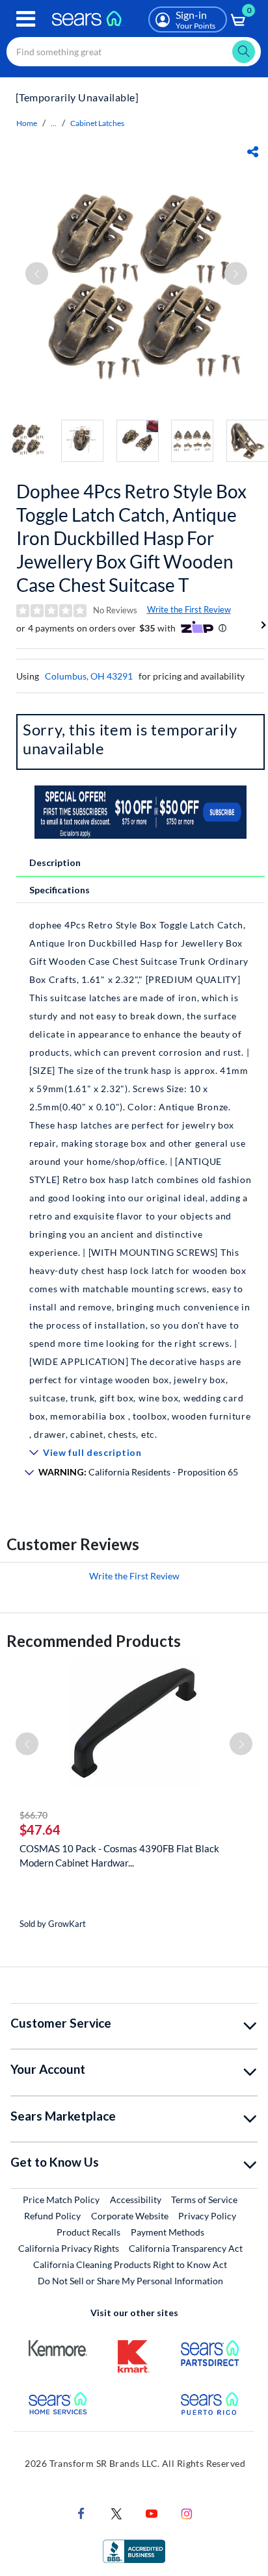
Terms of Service (204, 2200)
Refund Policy (52, 2216)
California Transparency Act (186, 2248)
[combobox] (134, 52)
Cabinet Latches (97, 123)
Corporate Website (130, 2215)
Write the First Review (189, 609)
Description (55, 862)
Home (27, 123)
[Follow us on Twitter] (116, 2513)
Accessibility (136, 2200)
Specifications (60, 890)
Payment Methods (167, 2232)
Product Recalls (88, 2232)
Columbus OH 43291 (89, 676)
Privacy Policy (207, 2216)
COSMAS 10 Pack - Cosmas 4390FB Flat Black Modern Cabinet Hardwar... (119, 1855)
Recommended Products (94, 1641)
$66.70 (33, 1815)
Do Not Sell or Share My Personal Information (130, 2281)
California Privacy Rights (69, 2248)
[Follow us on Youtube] (152, 2513)
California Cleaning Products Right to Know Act (130, 2264)
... (54, 123)
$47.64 (40, 1830)
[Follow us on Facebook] (81, 2513)
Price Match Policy (61, 2200)
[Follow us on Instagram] (187, 2513)
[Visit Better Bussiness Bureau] (134, 2550)
